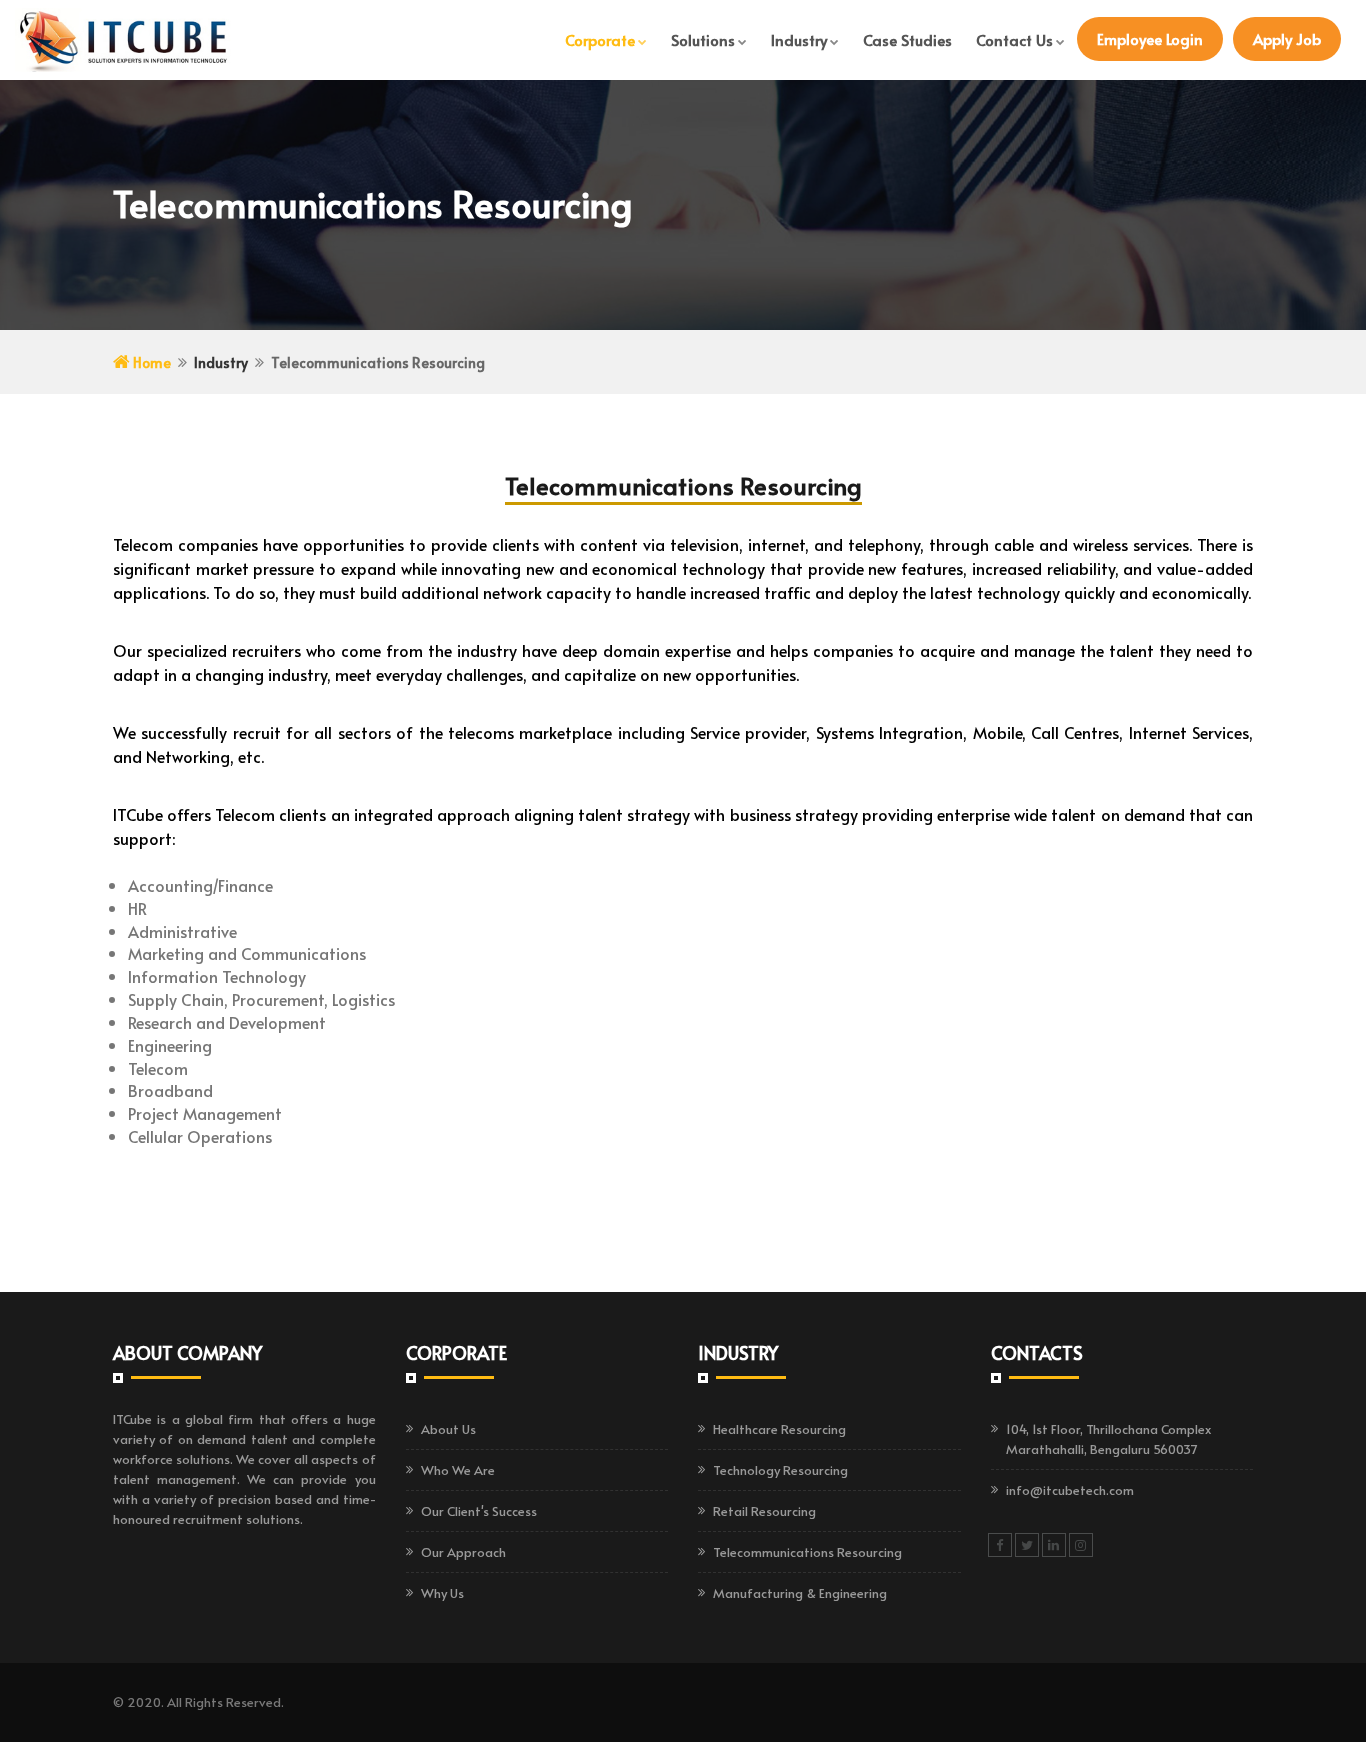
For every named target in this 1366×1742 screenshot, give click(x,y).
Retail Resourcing (764, 1511)
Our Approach (463, 1552)
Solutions (703, 39)
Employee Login (1150, 38)
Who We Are (458, 1470)
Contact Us (1014, 39)
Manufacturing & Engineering (800, 1593)
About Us (448, 1429)
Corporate (600, 39)
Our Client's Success (479, 1511)
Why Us (442, 1593)
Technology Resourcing (780, 1470)
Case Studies (907, 39)
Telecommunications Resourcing (807, 1552)
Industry (799, 39)
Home (150, 362)
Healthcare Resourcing (779, 1429)
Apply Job (1287, 38)
